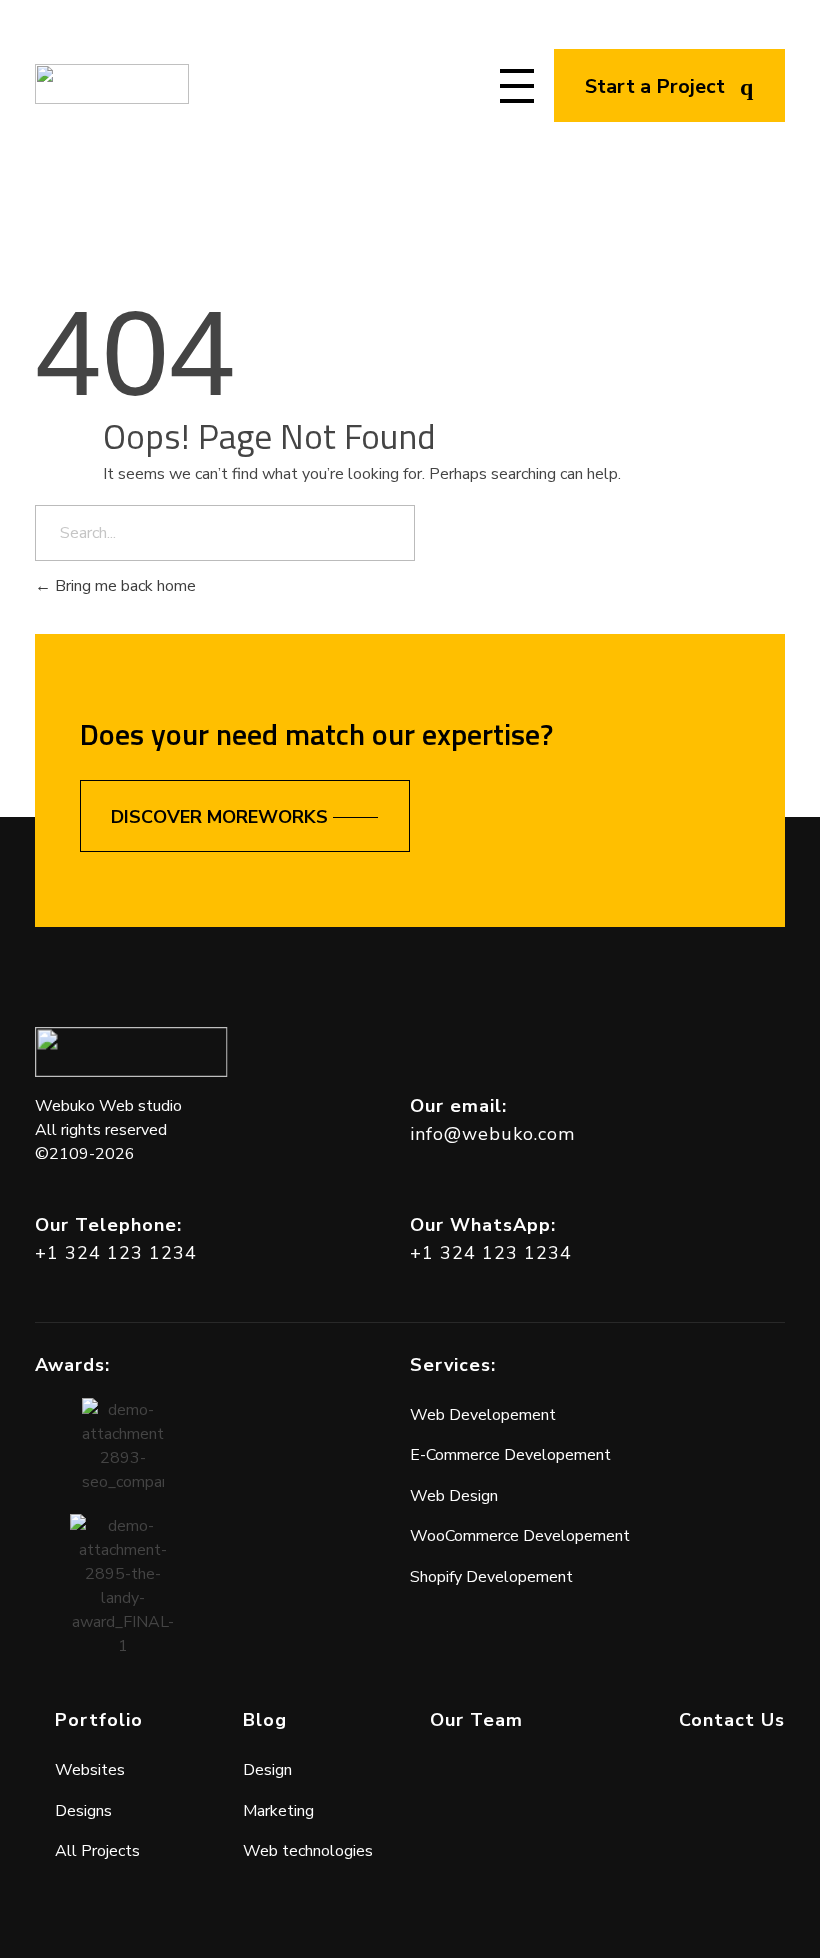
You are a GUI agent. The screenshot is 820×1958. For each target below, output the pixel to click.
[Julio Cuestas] (112, 84)
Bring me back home (123, 586)
